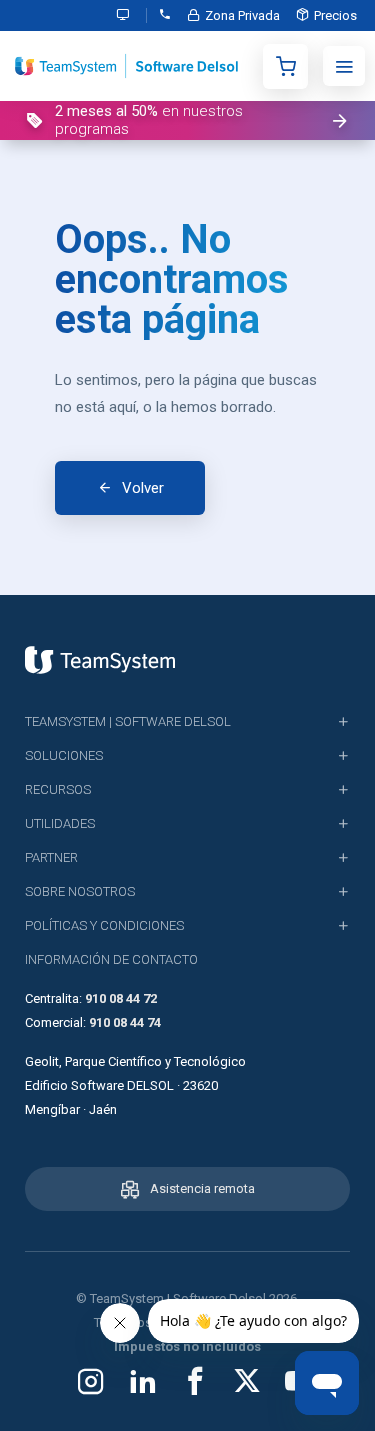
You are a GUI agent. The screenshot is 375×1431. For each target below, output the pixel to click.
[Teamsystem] (100, 660)
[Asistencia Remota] (127, 15)
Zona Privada (242, 15)
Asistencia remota (202, 1188)
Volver (143, 488)
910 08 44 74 (125, 1022)
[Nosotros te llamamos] (164, 15)
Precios (335, 15)
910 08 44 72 (121, 998)
